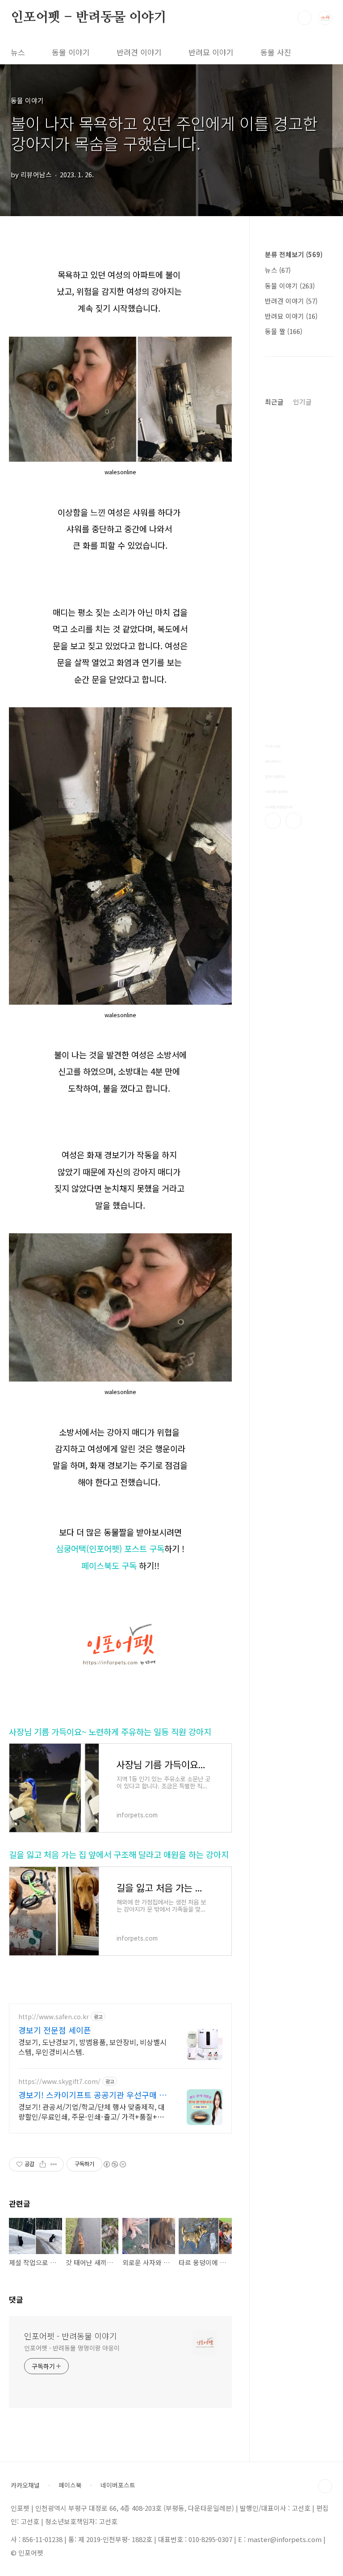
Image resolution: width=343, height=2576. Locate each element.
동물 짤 (284, 331)
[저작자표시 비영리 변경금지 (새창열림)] (114, 2164)
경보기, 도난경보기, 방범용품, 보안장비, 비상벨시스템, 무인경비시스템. (92, 2047)
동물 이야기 (71, 52)
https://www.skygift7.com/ (59, 2081)
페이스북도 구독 (109, 1565)
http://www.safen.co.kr (54, 2017)
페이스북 (273, 821)
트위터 (293, 821)
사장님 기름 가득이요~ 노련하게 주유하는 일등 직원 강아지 (110, 1731)
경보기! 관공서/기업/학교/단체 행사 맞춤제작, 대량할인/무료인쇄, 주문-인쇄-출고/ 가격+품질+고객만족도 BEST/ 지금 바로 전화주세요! (92, 2111)
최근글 (274, 402)
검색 (305, 18)
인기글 (302, 402)
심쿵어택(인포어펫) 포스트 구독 (110, 1548)
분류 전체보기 (294, 254)
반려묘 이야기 (211, 52)
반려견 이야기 (139, 52)
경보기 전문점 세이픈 (55, 2030)
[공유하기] (43, 2164)
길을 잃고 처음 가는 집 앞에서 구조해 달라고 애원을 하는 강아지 (119, 1854)
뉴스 (18, 52)
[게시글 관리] (54, 2164)
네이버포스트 (118, 2485)
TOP (325, 2486)
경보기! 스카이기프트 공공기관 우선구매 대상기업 (92, 2095)
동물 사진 (276, 52)
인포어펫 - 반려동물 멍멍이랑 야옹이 (72, 2348)
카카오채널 (25, 2485)
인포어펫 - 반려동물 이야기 (88, 17)
